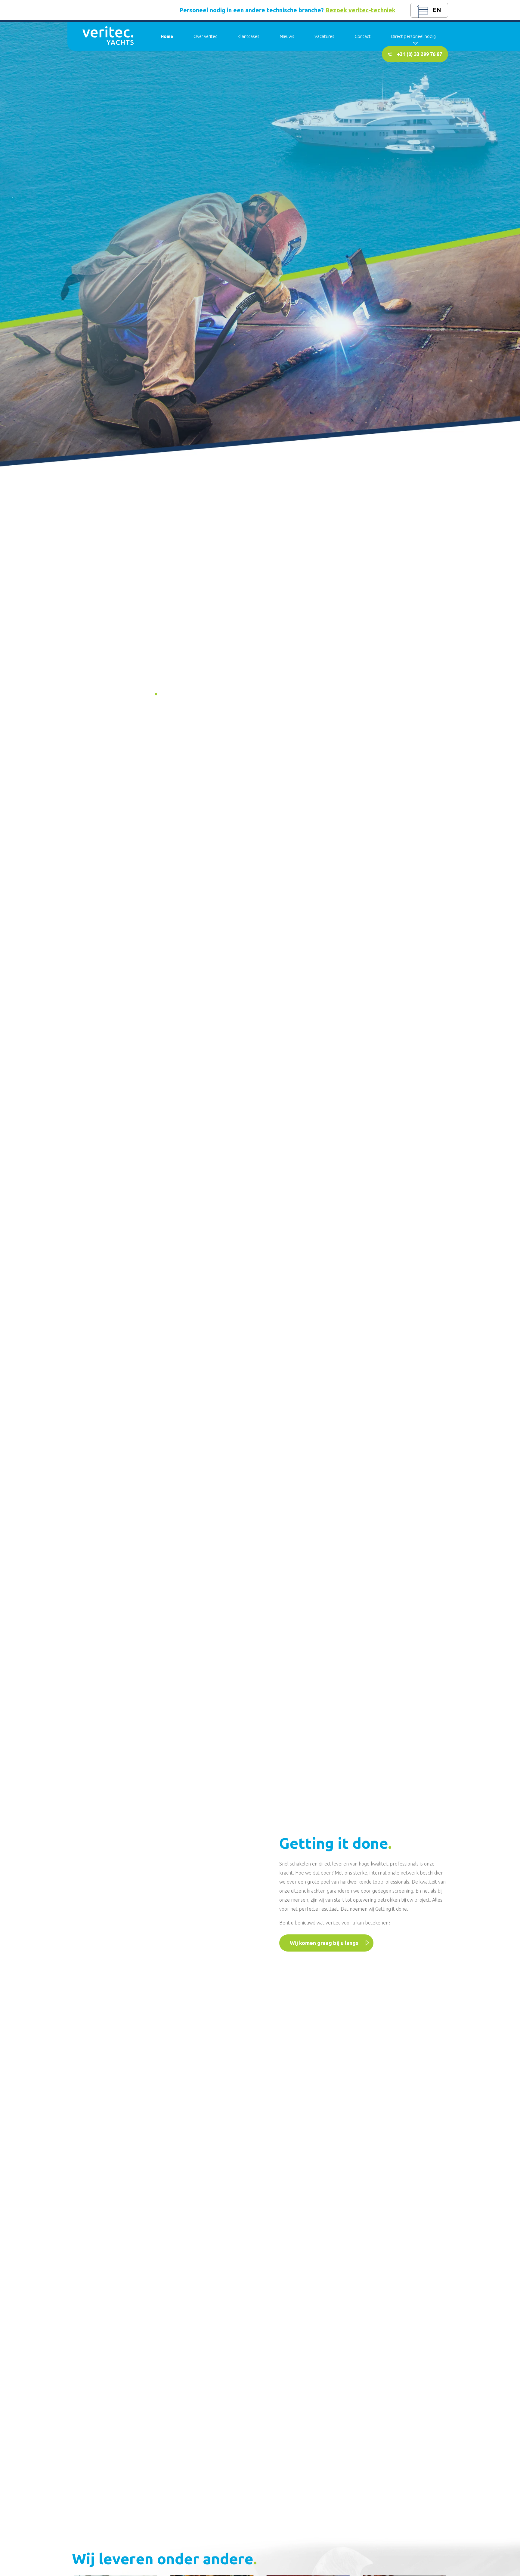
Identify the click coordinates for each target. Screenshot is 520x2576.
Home (167, 36)
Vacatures (324, 36)
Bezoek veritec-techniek (360, 10)
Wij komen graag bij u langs (324, 1943)
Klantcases (249, 36)
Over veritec (205, 36)
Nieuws (287, 36)
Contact (363, 36)
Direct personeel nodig (413, 36)
